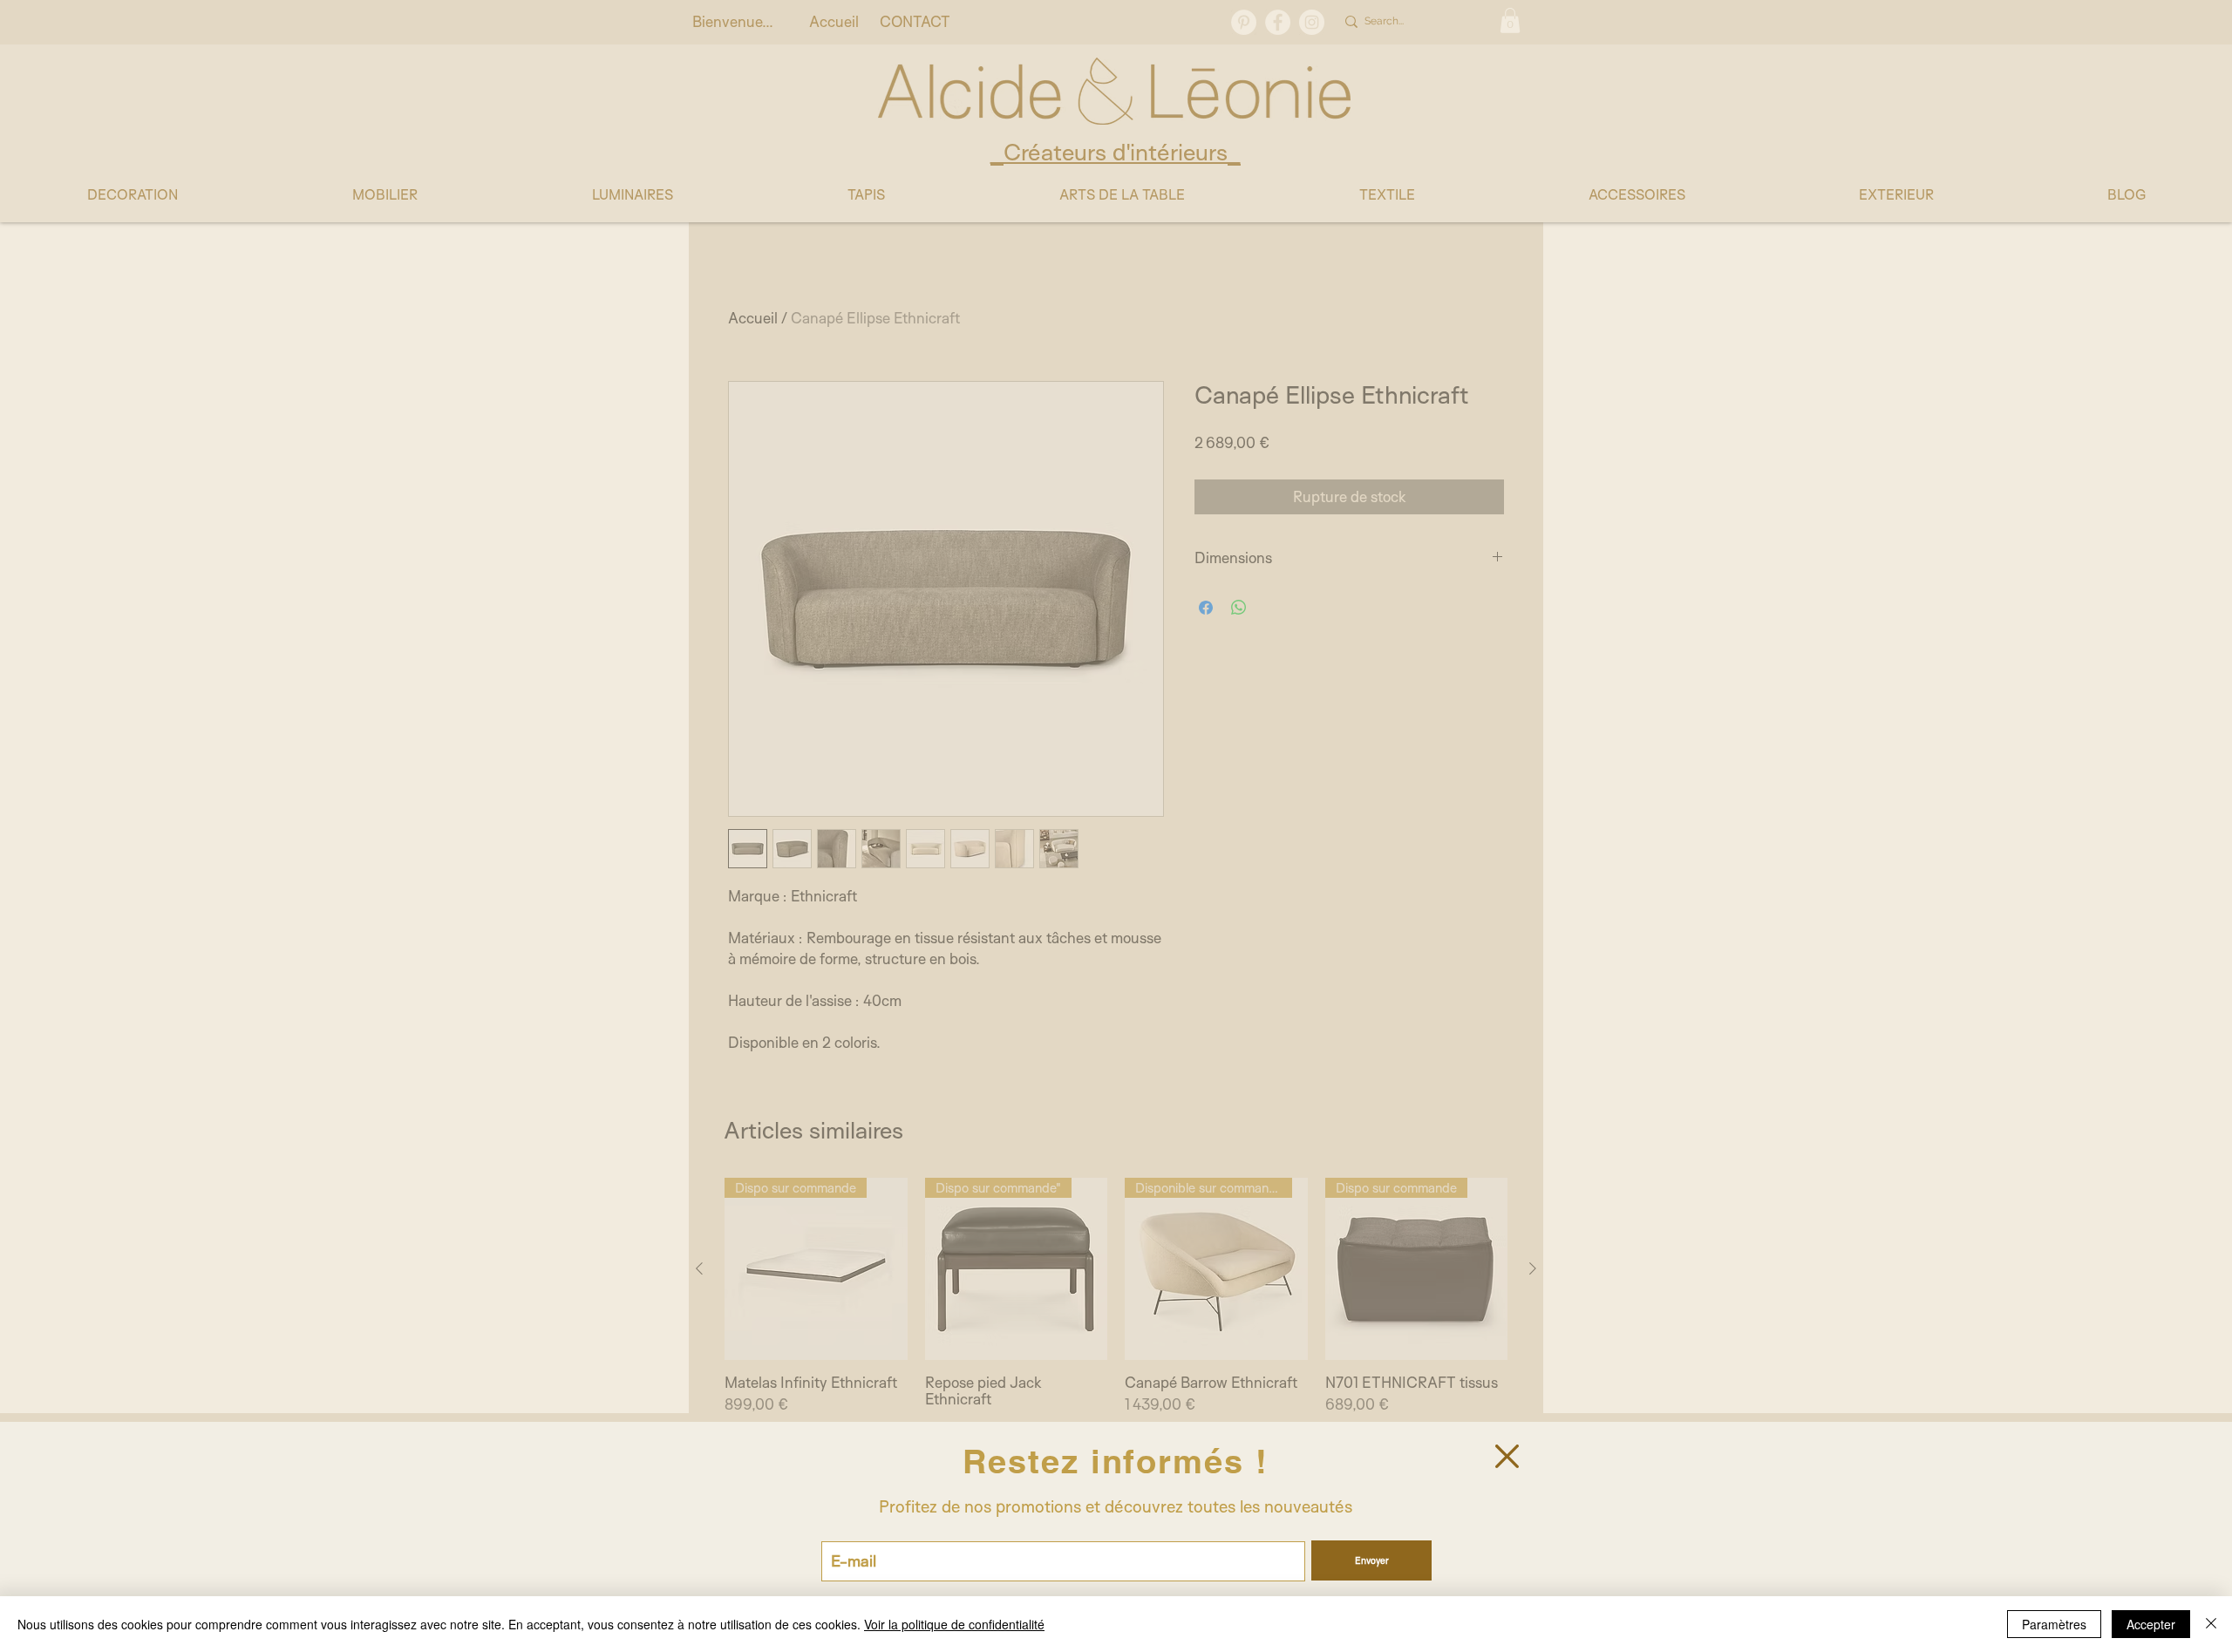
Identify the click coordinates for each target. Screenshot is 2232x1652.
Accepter (2151, 1624)
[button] (1507, 1456)
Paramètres (2054, 1624)
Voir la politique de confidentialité (954, 1624)
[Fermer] (2211, 1624)
